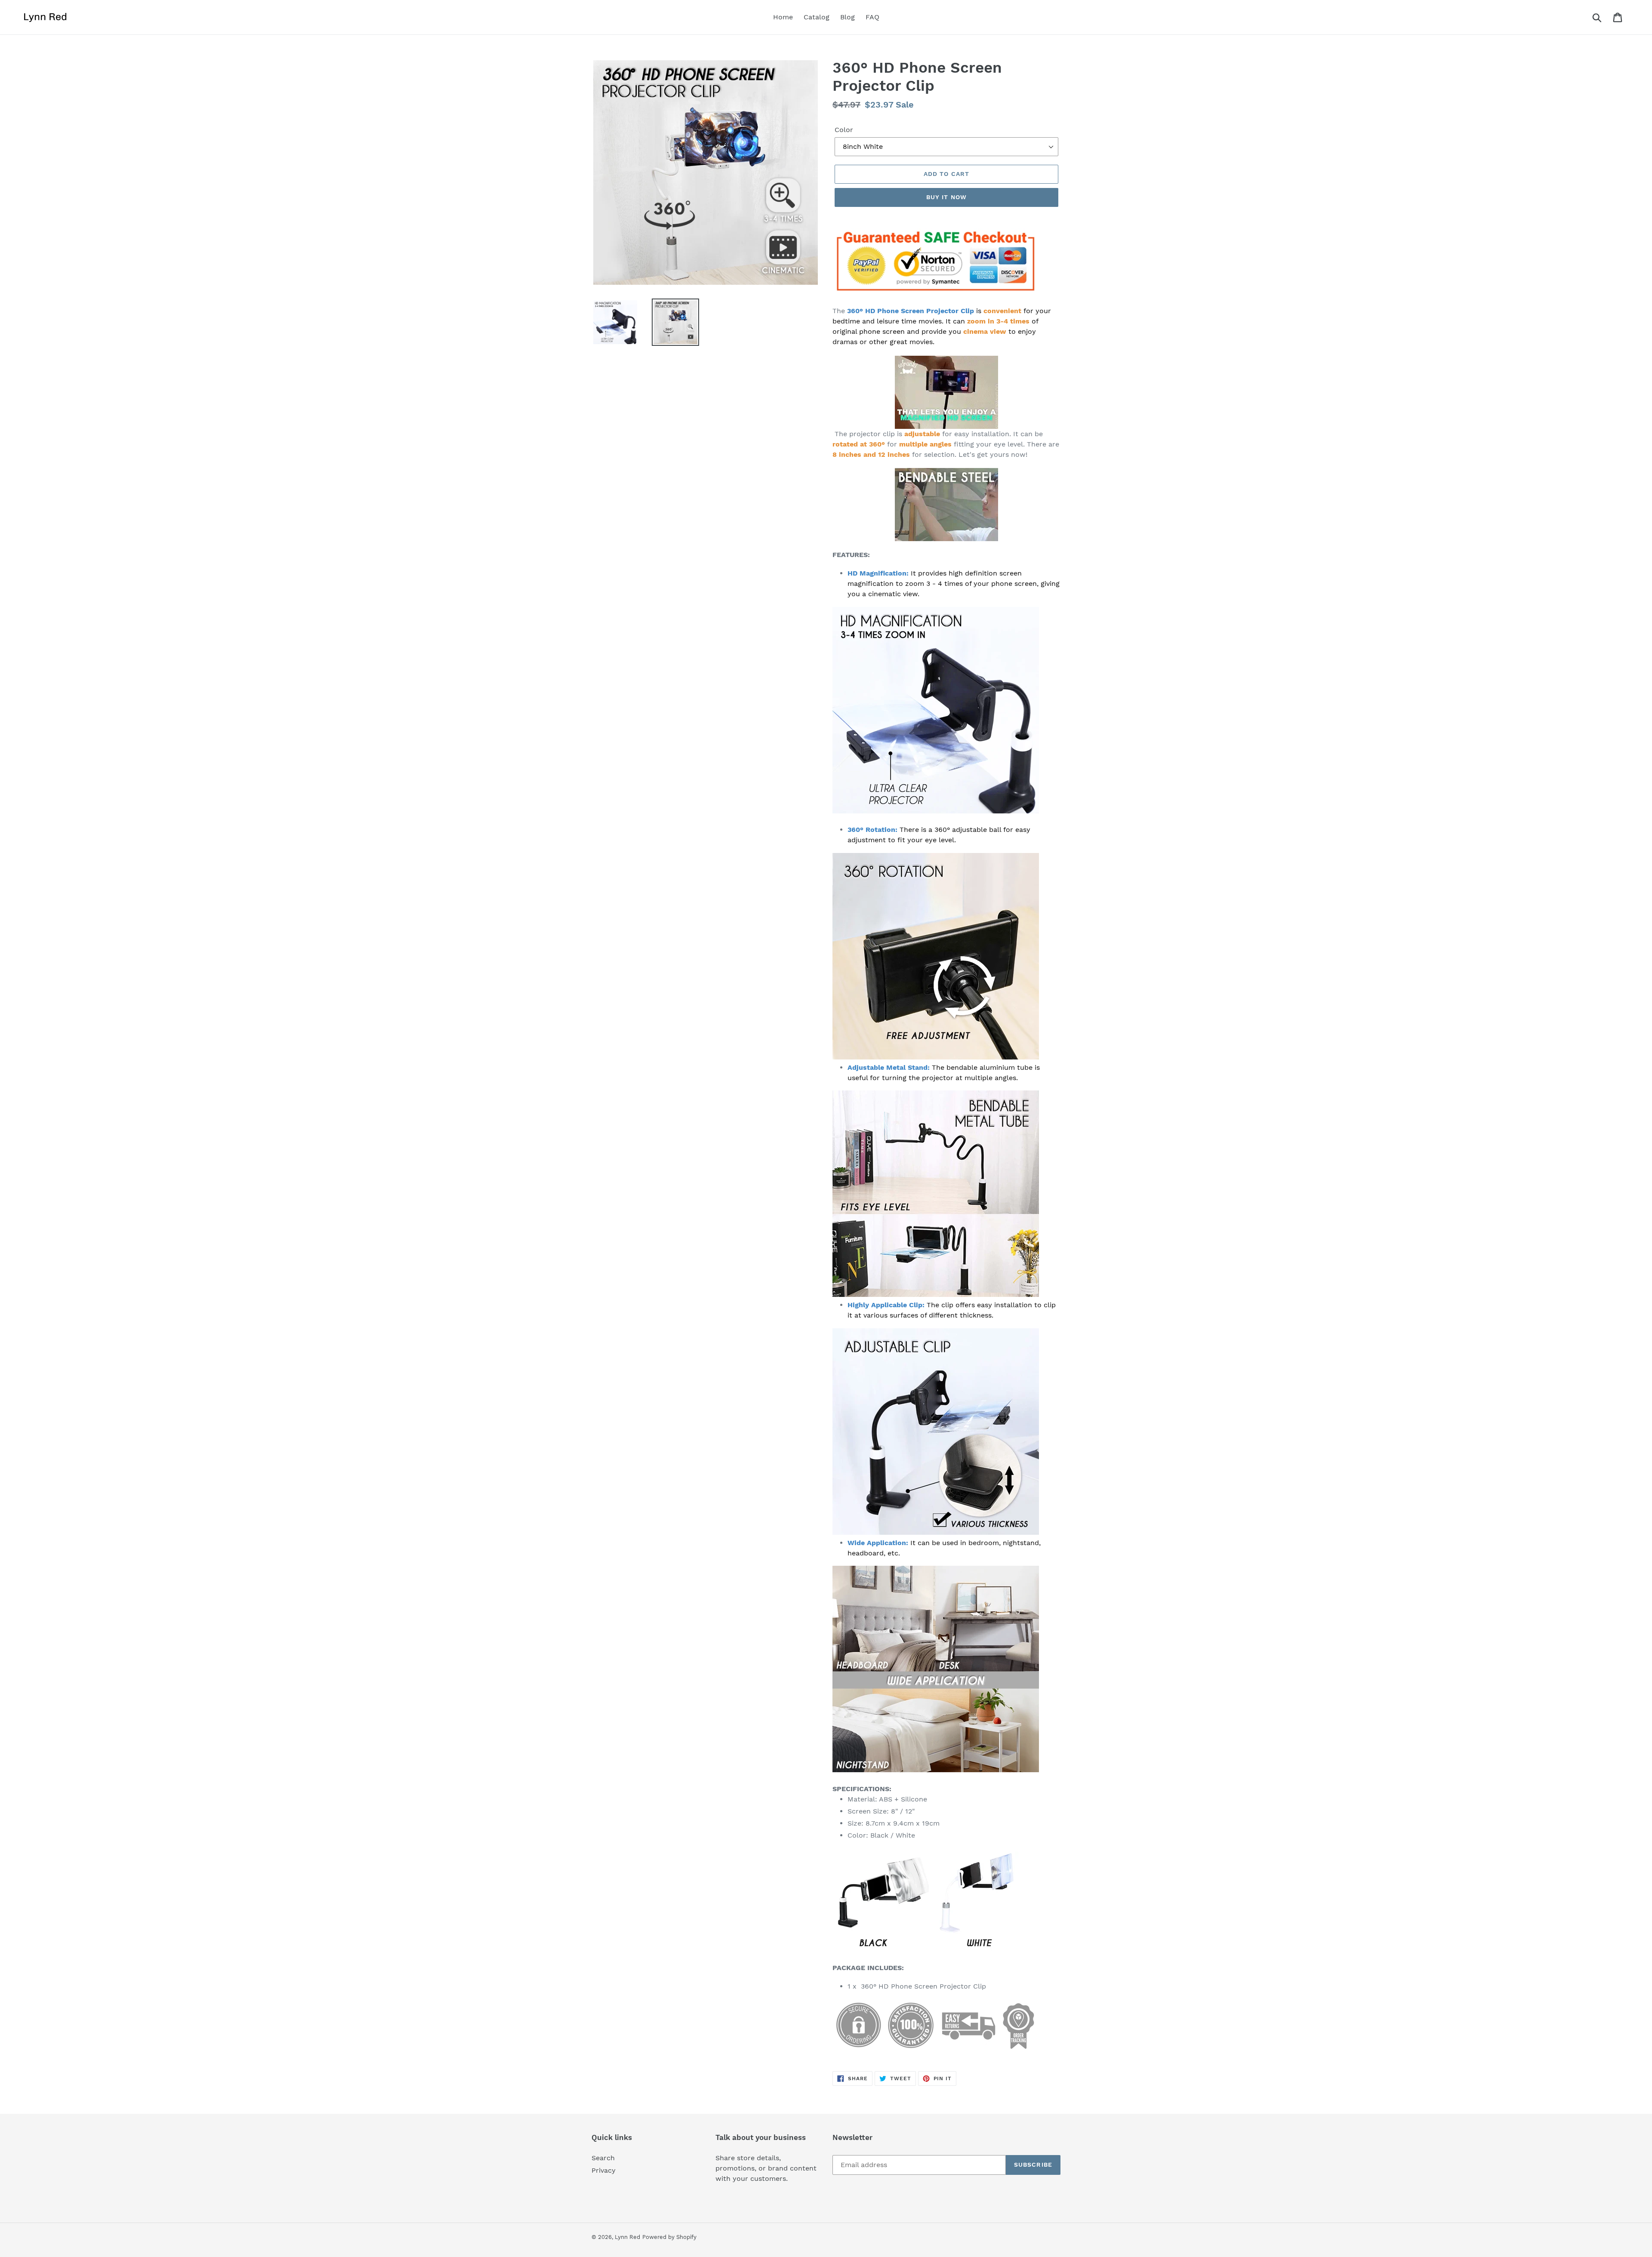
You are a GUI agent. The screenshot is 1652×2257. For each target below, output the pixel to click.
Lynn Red (627, 2237)
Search (603, 2158)
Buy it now (946, 197)
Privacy (604, 2170)
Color (844, 130)
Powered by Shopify (669, 2237)
